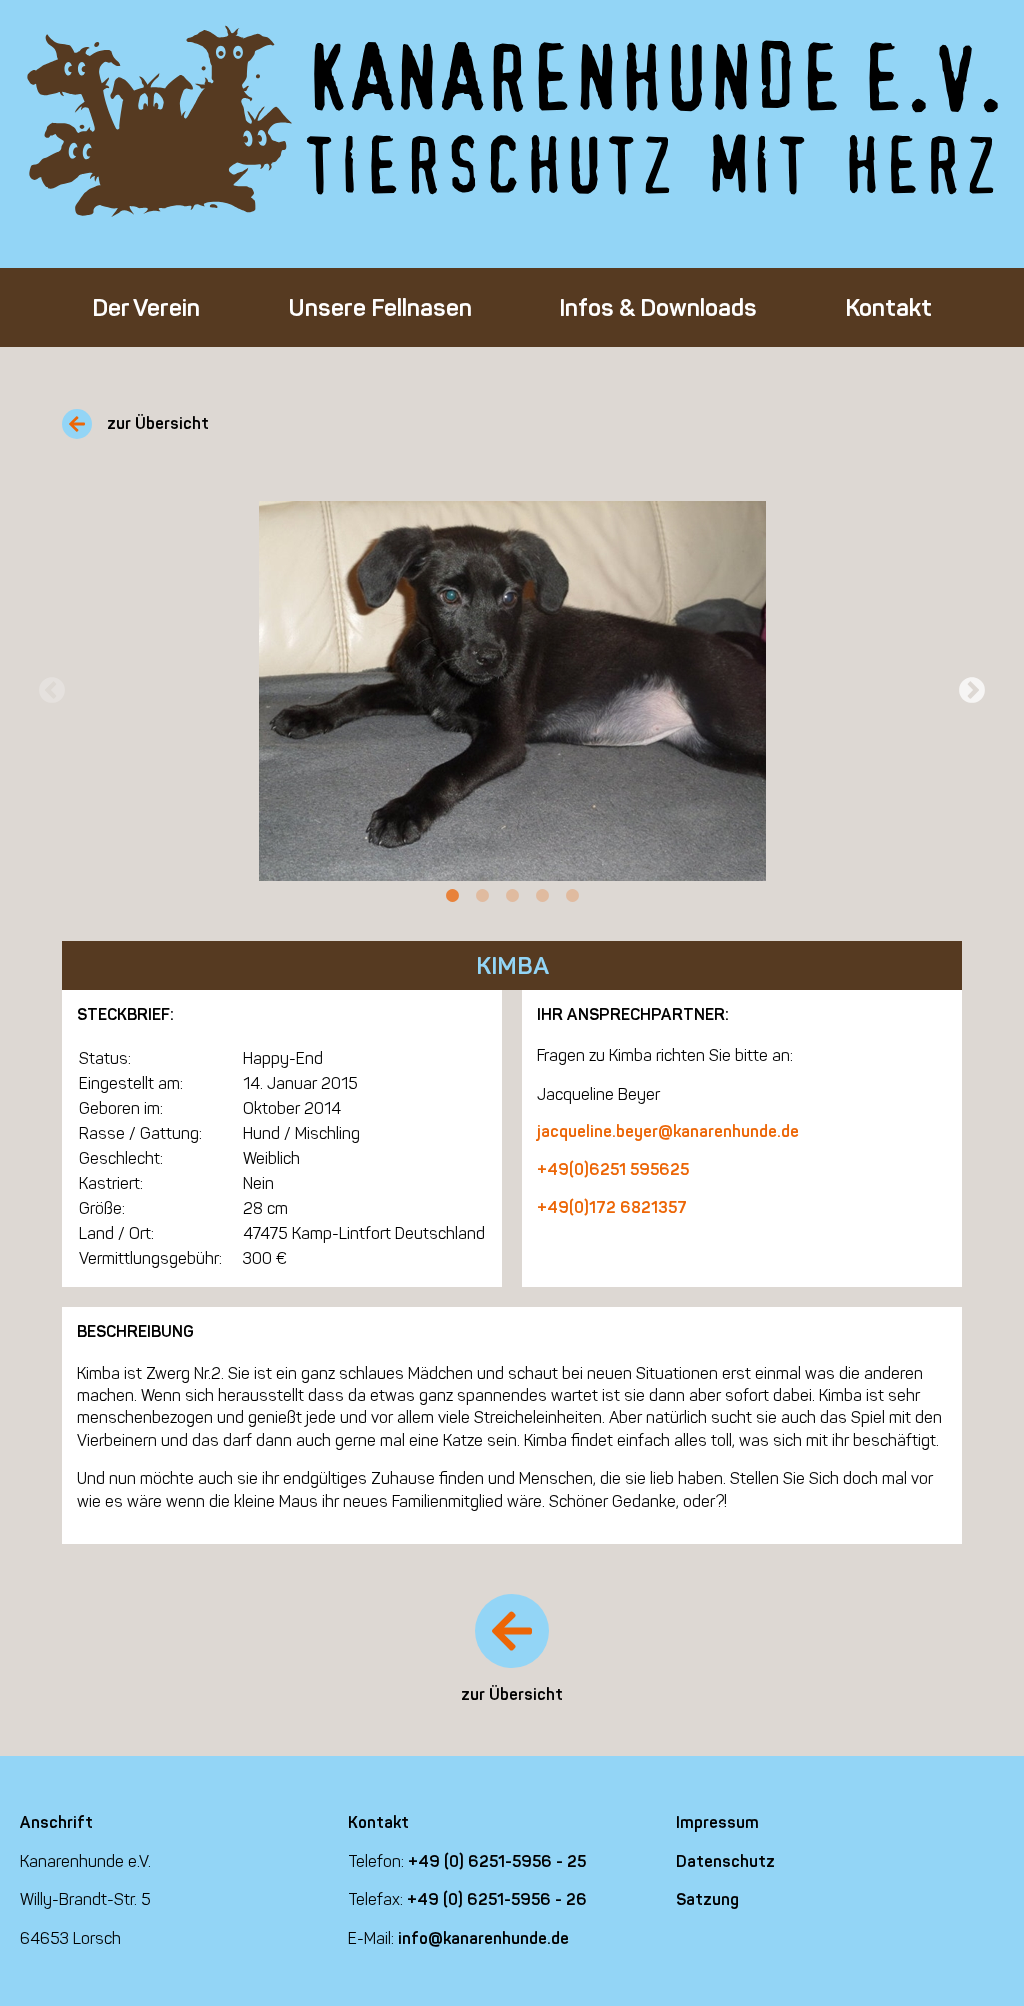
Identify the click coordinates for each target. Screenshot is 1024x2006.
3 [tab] (512, 896)
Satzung (707, 1899)
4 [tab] (542, 896)
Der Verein (146, 307)
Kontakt (888, 307)
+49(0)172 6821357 (612, 1207)
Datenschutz (725, 1861)
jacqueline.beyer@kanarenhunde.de (668, 1131)
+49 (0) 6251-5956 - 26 (497, 1899)
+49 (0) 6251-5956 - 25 (497, 1861)
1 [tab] (452, 896)
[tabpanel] (512, 691)
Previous (52, 691)
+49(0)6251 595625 (613, 1169)
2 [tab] (482, 896)
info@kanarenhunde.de (483, 1938)
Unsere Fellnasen (380, 307)
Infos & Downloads (658, 307)
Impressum (717, 1822)
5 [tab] (572, 896)
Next (972, 691)
